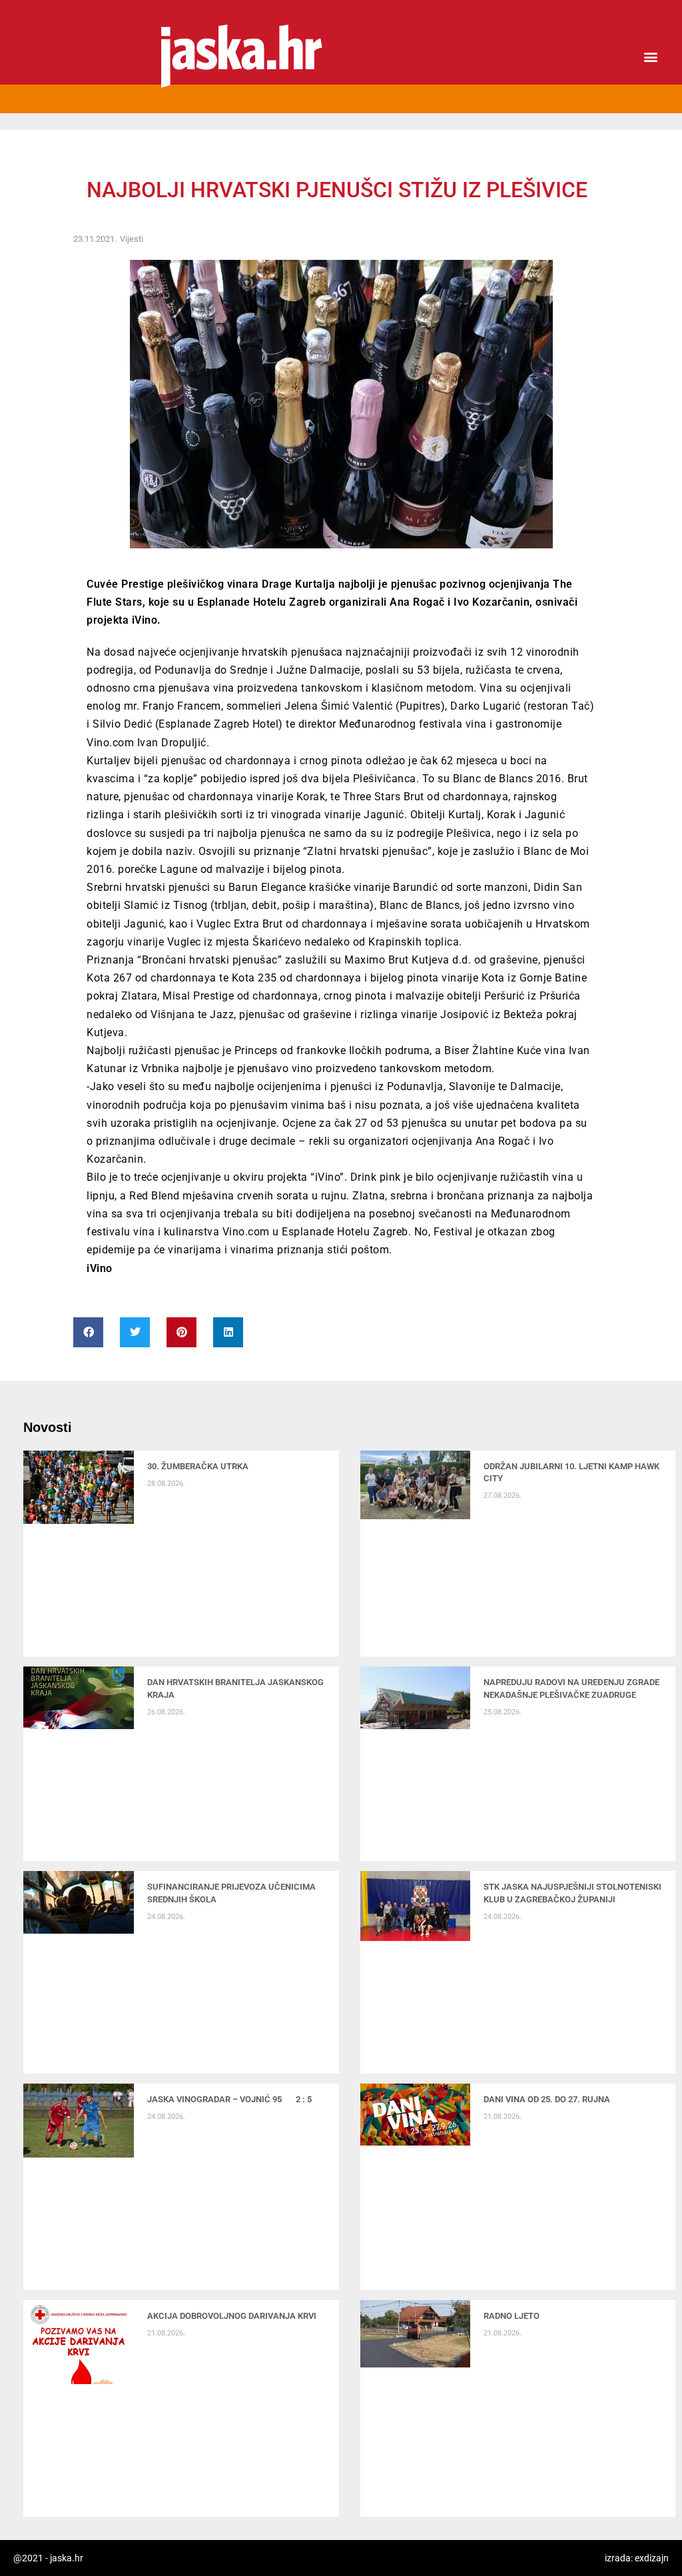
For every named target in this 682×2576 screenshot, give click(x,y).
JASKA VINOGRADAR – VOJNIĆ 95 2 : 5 (229, 2099)
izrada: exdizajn (637, 2558)
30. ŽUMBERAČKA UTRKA (198, 1466)
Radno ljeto (511, 2316)
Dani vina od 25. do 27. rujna (547, 2099)
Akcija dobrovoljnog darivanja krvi (232, 2316)
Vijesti (132, 239)
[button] (651, 57)
